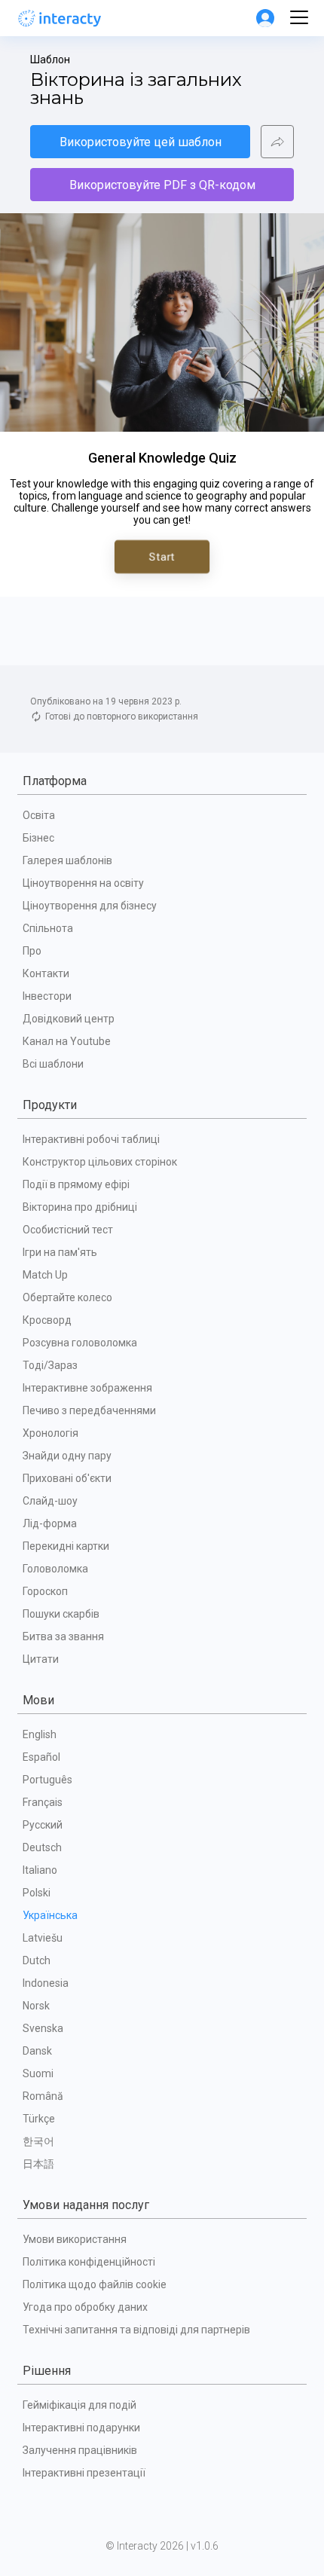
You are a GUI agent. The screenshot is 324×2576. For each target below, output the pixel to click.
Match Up (45, 1275)
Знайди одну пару (67, 1456)
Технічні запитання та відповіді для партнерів (136, 2330)
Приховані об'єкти (67, 1478)
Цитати (41, 1659)
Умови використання (75, 2239)
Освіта (39, 815)
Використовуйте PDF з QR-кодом (162, 185)
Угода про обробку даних (85, 2307)
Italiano (40, 1870)
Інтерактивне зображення (87, 1388)
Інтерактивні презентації (84, 2473)
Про (32, 951)
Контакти (46, 973)
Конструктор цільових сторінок (100, 1162)
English (40, 1734)
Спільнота (48, 928)
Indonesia (46, 1983)
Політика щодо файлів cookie (95, 2284)
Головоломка (55, 1569)
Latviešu (43, 1938)
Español (41, 1757)
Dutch (37, 1960)
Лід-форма (50, 1523)
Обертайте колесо (67, 1297)
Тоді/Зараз (50, 1365)
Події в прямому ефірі (76, 1184)
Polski (37, 1893)
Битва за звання (63, 1636)
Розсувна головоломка (80, 1343)
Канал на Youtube (67, 1041)
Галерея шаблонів (67, 860)
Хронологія (50, 1433)
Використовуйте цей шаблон (141, 142)
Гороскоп (45, 1591)
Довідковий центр (69, 1019)
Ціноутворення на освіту (83, 883)
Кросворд (47, 1320)
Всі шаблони (53, 1064)
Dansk (37, 2051)
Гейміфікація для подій (79, 2405)
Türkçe (39, 2119)
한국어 (38, 2141)
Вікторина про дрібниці (80, 1207)
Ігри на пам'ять (60, 1252)
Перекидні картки (66, 1546)
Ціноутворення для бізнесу (90, 906)
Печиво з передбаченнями (89, 1410)
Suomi (38, 2073)
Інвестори (47, 996)
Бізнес (38, 838)
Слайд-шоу (50, 1501)
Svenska (43, 2028)
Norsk (36, 2006)
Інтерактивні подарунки (81, 2428)
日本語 (38, 2164)
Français (43, 1802)
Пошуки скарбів (61, 1614)
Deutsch (42, 1847)
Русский (43, 1825)
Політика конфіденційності (89, 2262)
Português (47, 1780)
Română (43, 2096)
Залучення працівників (80, 2450)
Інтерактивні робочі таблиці (91, 1139)
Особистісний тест (68, 1230)
